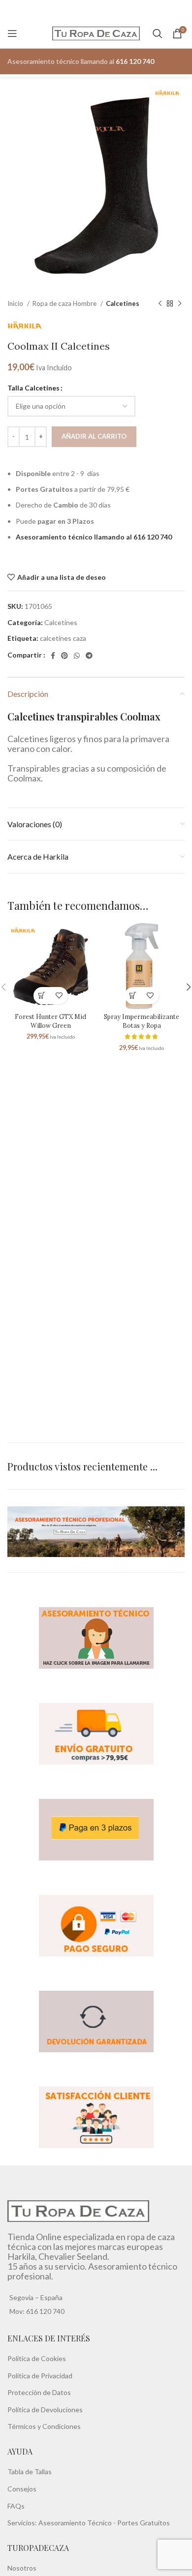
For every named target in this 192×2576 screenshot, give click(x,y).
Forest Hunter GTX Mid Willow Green (50, 1021)
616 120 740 (45, 2311)
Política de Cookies (37, 2358)
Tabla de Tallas (30, 2471)
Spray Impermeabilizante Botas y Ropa (142, 1021)
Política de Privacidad (40, 2375)
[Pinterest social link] (64, 656)
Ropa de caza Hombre (65, 303)
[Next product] (180, 304)
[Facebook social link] (53, 656)
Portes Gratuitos (144, 2523)
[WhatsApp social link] (77, 656)
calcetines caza (63, 638)
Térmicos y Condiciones (44, 2426)
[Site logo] (96, 33)
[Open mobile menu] (12, 33)
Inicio (16, 303)
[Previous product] (160, 304)
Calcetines (123, 303)
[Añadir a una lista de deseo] (59, 996)
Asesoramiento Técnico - (78, 2523)
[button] (133, 996)
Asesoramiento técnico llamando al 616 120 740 (94, 537)
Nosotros (22, 2568)
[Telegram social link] (89, 656)
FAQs (16, 2505)
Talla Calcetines (33, 388)
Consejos (22, 2489)
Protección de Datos (39, 2392)
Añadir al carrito (94, 436)
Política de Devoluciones (45, 2409)
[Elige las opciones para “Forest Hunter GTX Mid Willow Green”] (42, 996)
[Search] (158, 33)
